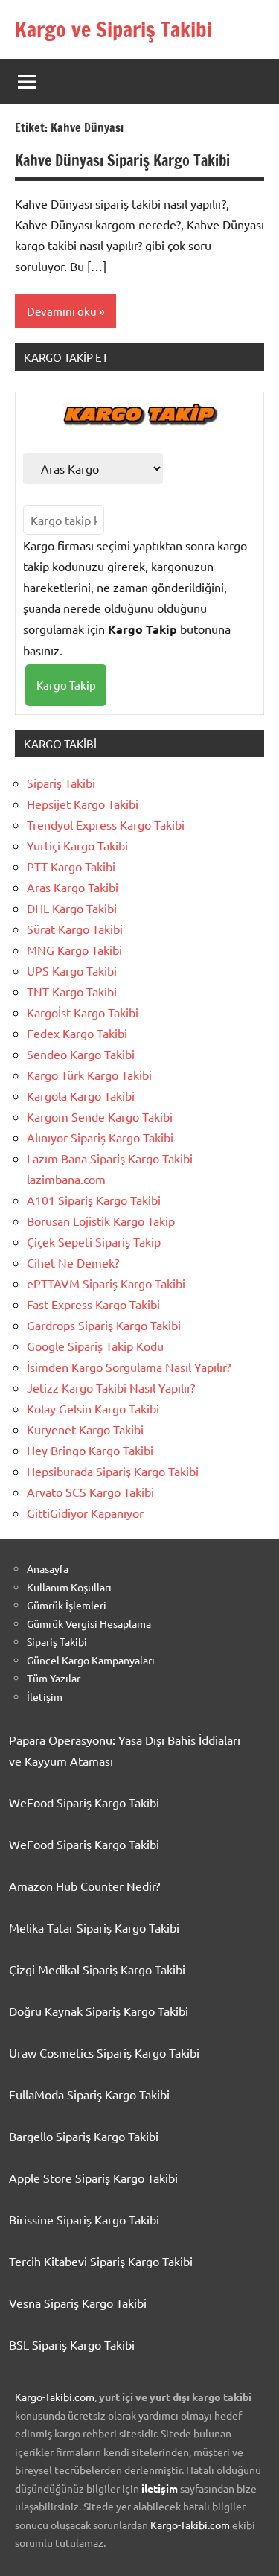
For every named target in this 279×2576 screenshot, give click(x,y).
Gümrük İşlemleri (67, 1605)
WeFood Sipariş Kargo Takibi (84, 1802)
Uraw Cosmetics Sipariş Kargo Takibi (104, 2052)
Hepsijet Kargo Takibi (83, 804)
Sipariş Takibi (61, 783)
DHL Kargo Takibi (72, 908)
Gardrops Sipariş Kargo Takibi (104, 1325)
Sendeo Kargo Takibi (81, 1054)
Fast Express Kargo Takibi (93, 1304)
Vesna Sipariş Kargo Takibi (78, 2303)
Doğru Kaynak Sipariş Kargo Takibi (99, 2011)
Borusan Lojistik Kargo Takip (101, 1221)
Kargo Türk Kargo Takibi (89, 1075)
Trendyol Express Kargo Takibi (106, 824)
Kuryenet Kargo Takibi (85, 1429)
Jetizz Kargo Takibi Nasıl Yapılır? (111, 1387)
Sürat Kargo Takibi (75, 929)
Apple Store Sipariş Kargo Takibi (93, 2178)
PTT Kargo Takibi (71, 866)
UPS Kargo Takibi (72, 970)
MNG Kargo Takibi (74, 950)
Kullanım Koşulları (69, 1587)
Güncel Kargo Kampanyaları (91, 1660)
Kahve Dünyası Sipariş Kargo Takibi (122, 160)
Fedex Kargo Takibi (77, 1033)
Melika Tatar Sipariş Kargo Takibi (94, 1927)
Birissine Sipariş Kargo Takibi (84, 2219)
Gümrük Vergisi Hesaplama (89, 1623)
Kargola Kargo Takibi (81, 1095)
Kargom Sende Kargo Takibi (100, 1116)
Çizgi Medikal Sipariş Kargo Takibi (97, 1969)
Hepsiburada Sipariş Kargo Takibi (113, 1471)
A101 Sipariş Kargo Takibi (94, 1200)
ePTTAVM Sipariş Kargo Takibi (106, 1283)
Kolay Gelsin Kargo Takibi (93, 1408)
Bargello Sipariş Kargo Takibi (84, 2136)
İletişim (45, 1696)
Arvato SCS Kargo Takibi (90, 1492)
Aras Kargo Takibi (73, 887)
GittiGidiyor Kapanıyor (85, 1513)
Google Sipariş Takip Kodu (95, 1346)
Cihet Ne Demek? (73, 1262)
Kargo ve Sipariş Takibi (113, 29)
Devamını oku (62, 311)
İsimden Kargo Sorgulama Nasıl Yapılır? (129, 1367)
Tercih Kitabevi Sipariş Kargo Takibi (101, 2261)
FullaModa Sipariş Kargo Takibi (89, 2094)
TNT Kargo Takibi (72, 991)
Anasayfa (48, 1568)
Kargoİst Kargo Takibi (83, 1012)
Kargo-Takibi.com (55, 2397)
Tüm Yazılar (54, 1678)
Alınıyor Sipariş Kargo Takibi (100, 1137)
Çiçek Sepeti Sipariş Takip (94, 1241)
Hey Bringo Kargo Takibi (90, 1450)
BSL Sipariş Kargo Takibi (72, 2344)
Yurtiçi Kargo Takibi (77, 845)
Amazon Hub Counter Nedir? (84, 1886)
